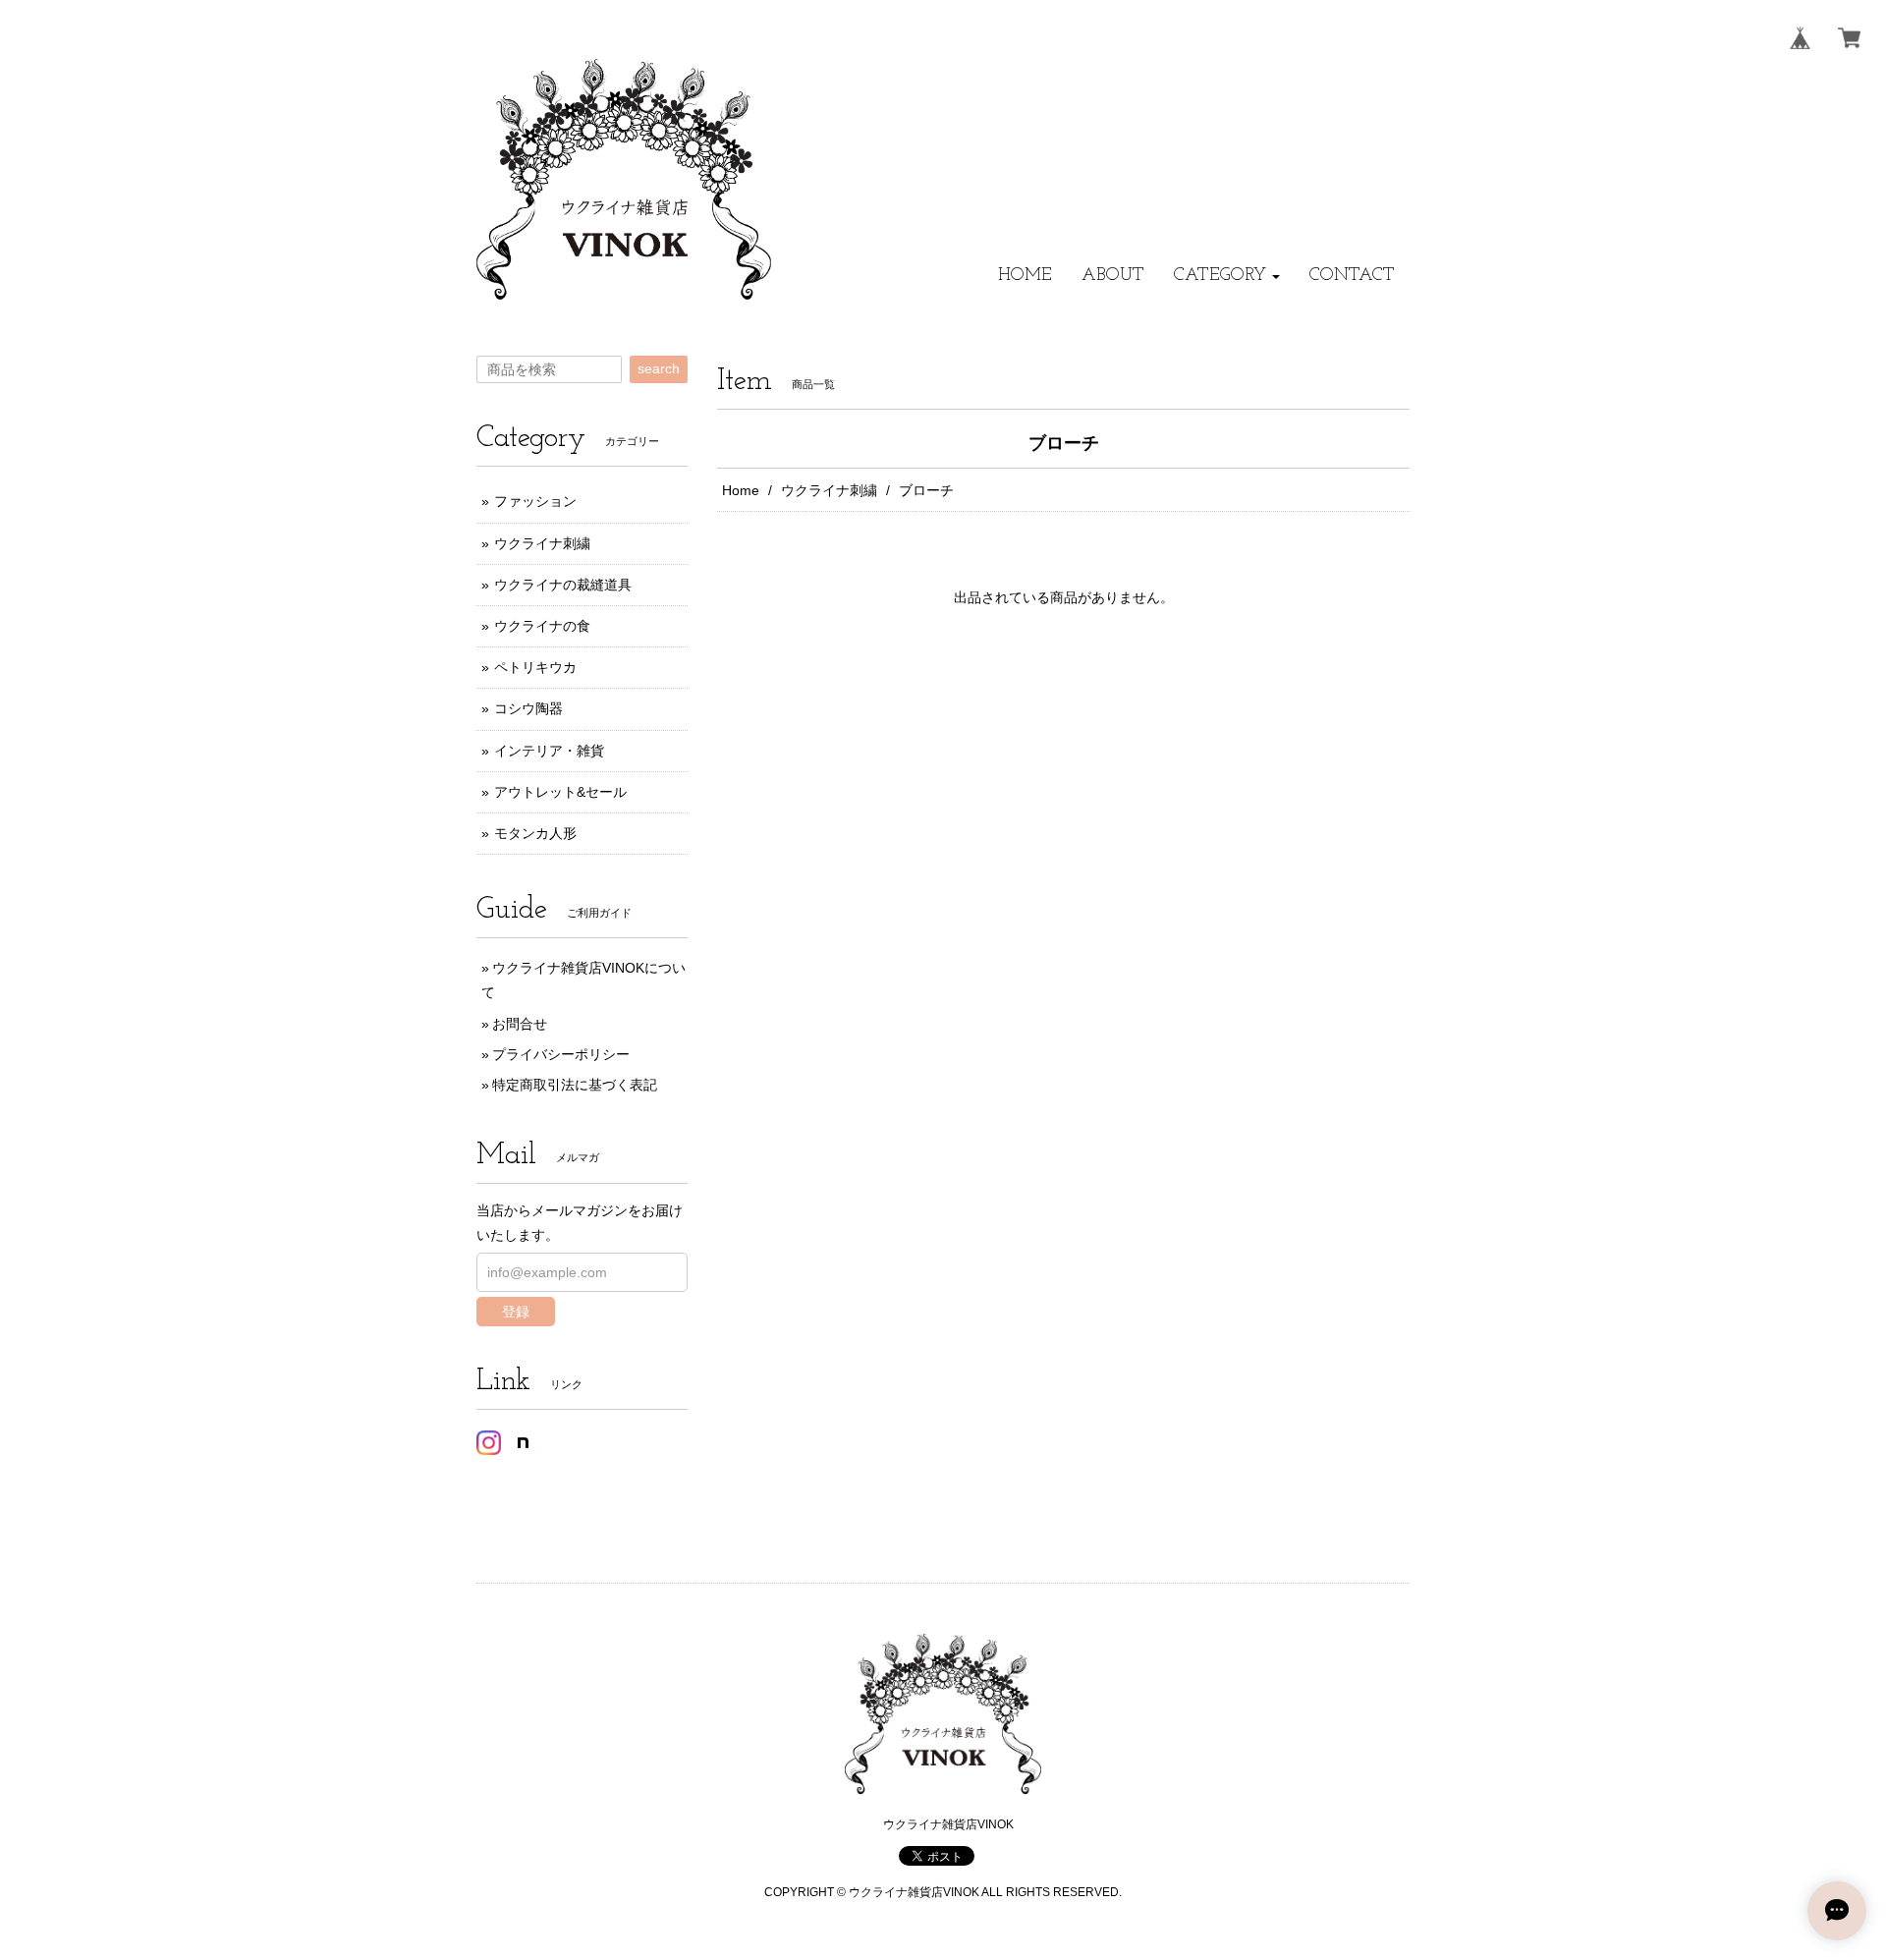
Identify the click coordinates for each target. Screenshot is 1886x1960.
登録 (516, 1312)
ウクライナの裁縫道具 (563, 585)
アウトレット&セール (560, 792)
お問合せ (520, 1024)
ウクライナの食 (542, 626)
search (659, 368)
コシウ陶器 (528, 708)
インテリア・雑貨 (549, 751)
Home (741, 490)
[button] (1227, 276)
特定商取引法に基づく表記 (575, 1085)
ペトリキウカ (535, 667)
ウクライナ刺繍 (829, 490)
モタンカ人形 (535, 833)
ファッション (535, 501)
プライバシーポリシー (561, 1054)
